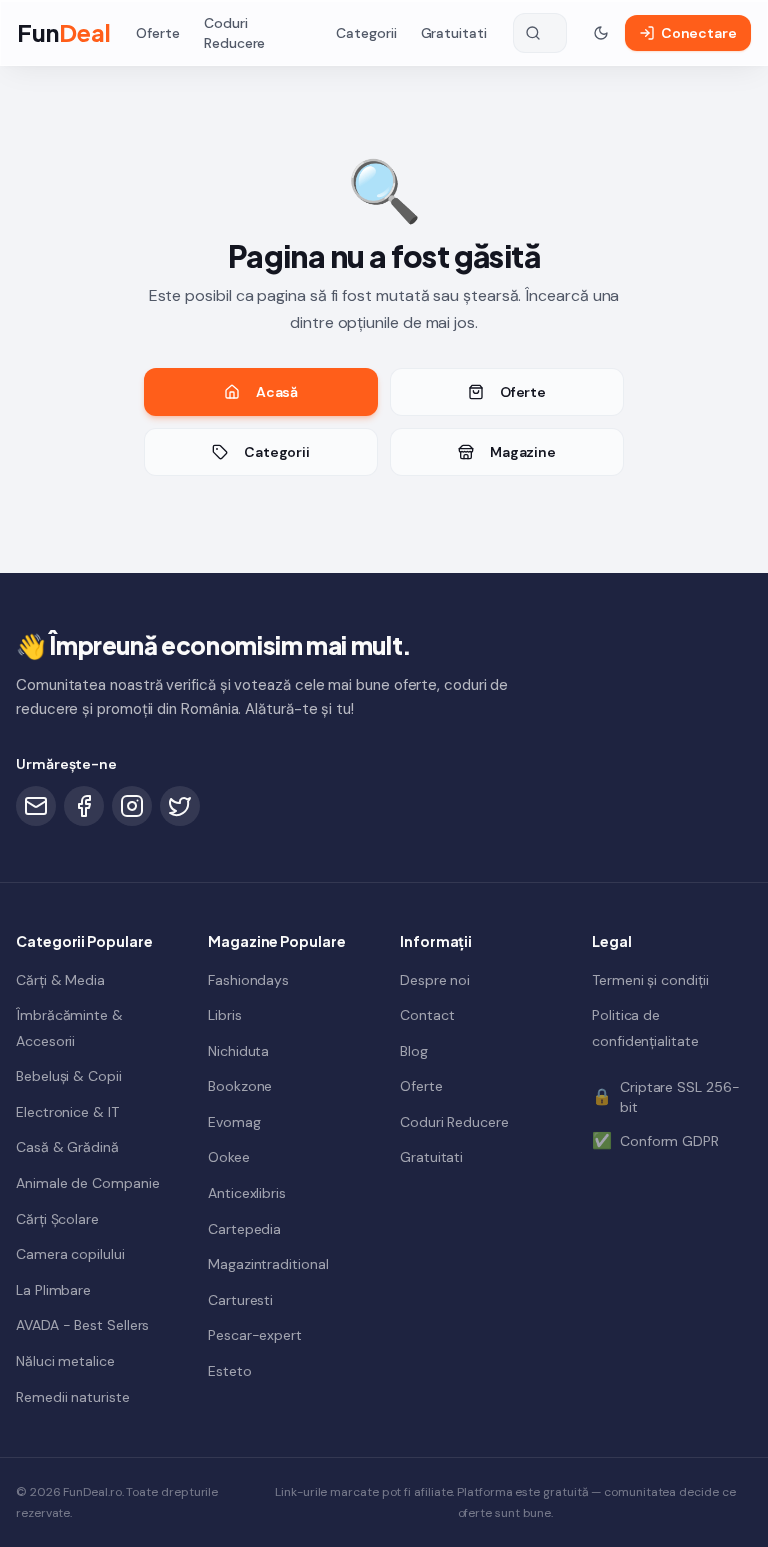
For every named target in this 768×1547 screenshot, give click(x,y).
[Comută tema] (601, 33)
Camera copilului (70, 1254)
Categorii (366, 33)
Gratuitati (454, 33)
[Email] (36, 806)
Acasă (277, 392)
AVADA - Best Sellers (82, 1325)
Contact (427, 1015)
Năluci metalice (65, 1361)
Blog (414, 1051)
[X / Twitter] (180, 806)
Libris (225, 1015)
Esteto (230, 1371)
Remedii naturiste (73, 1397)
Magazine (523, 452)
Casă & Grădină (67, 1147)
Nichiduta (238, 1051)
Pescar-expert (255, 1335)
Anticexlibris (247, 1193)
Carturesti (240, 1300)
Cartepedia (244, 1229)
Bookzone (240, 1086)
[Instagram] (132, 806)
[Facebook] (84, 806)
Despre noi (435, 980)
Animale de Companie (87, 1183)
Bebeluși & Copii (69, 1076)
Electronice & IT (67, 1112)
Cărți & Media (60, 980)
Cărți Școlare (57, 1219)
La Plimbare (53, 1290)
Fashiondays (248, 980)
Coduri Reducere (234, 33)
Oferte (158, 33)
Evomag (234, 1122)
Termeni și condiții (650, 980)
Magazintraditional (268, 1264)
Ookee (229, 1157)
